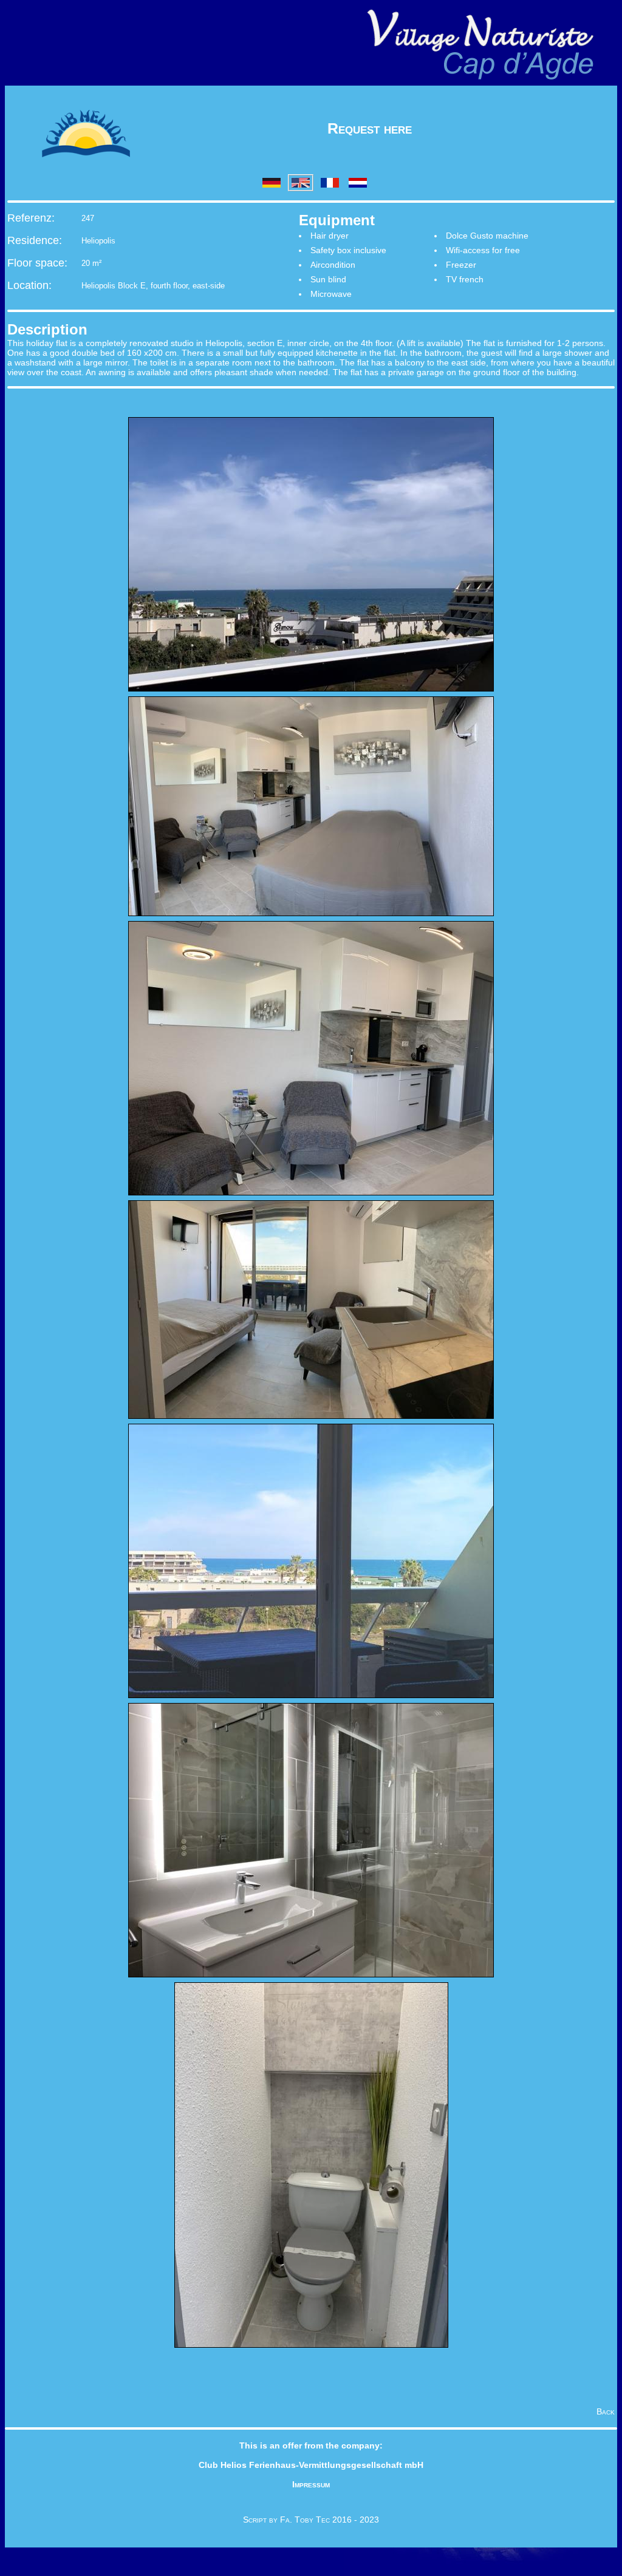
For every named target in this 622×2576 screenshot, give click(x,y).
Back (606, 2411)
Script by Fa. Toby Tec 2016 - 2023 (311, 2520)
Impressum (311, 2484)
